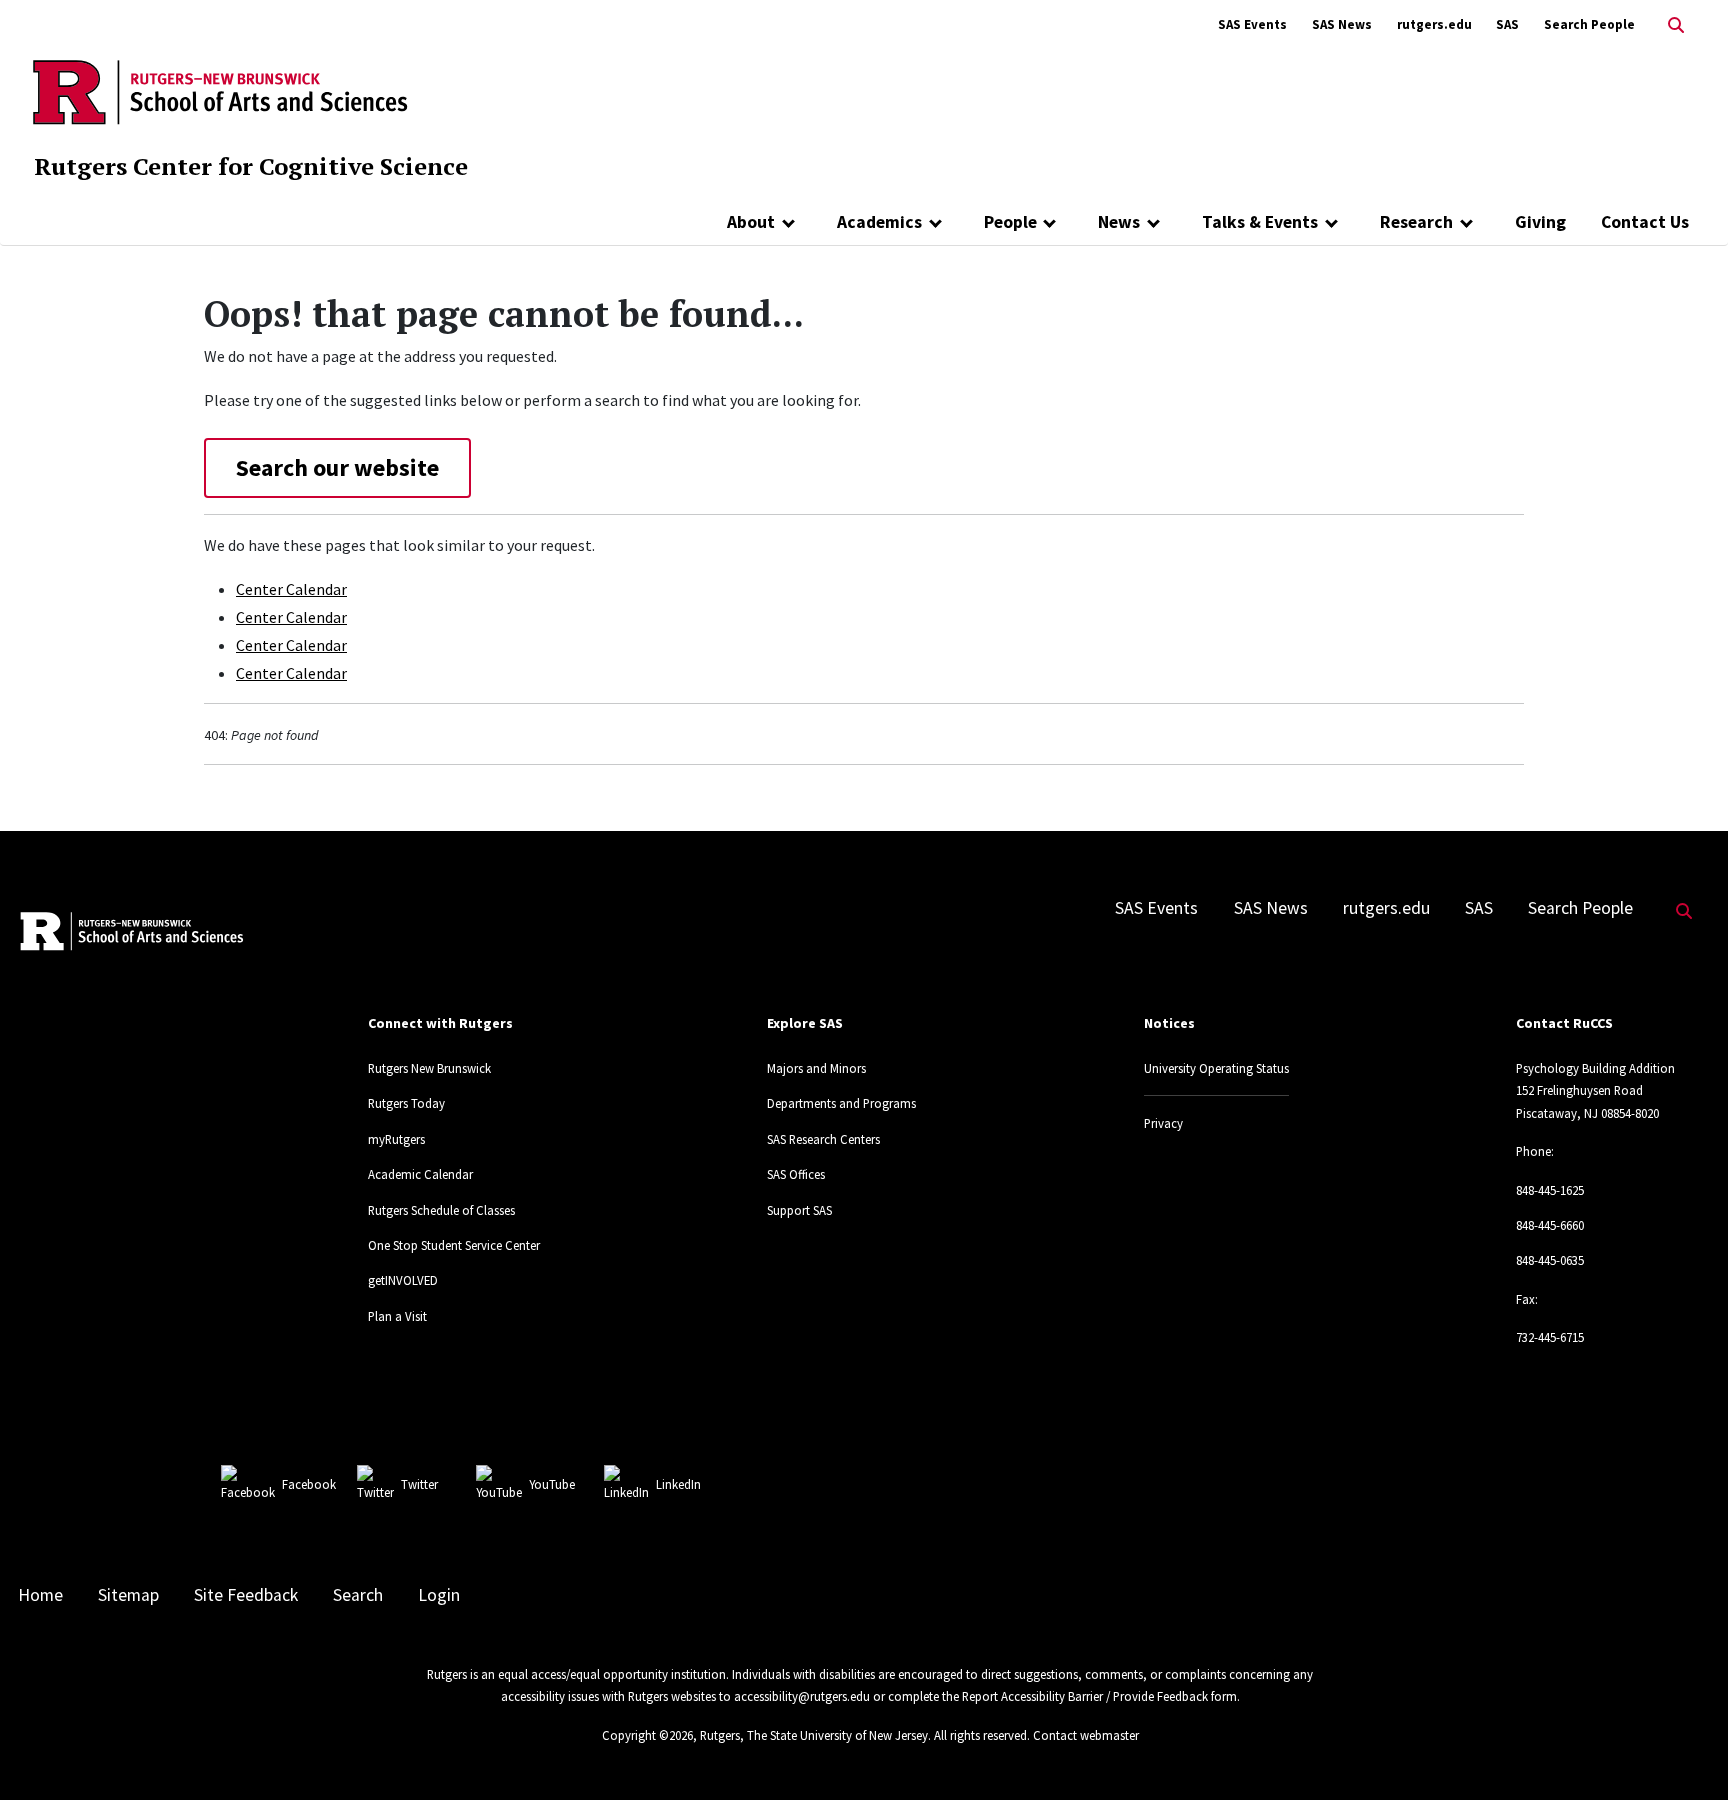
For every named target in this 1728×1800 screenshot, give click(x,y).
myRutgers (396, 1139)
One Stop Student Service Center (454, 1245)
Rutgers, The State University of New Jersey (814, 1735)
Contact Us (1645, 222)
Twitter (419, 1484)
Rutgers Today (406, 1103)
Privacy (1163, 1123)
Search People (1589, 24)
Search (358, 1595)
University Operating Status (1216, 1068)
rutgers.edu (1434, 24)
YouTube (552, 1484)
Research (1416, 222)
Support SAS (799, 1210)
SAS (1507, 24)
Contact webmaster (1086, 1735)
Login (439, 1595)
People (1010, 222)
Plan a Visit (397, 1316)
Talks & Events (1260, 222)
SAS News (1342, 24)
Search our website (337, 467)
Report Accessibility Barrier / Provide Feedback (1085, 1696)
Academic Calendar (420, 1174)
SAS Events (1252, 24)
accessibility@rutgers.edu (802, 1696)
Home (40, 1595)
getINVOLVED (403, 1280)
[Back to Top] (1684, 1751)
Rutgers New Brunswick (429, 1068)
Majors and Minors (816, 1068)
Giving (1540, 222)
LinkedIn (678, 1484)
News (1119, 222)
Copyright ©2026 (647, 1735)
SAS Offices (796, 1174)
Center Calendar (291, 589)
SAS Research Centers (823, 1139)
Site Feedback (246, 1595)
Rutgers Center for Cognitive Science (251, 166)
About (751, 222)
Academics (879, 222)
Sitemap (128, 1595)
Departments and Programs (841, 1103)
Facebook (309, 1484)
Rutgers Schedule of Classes (441, 1210)
